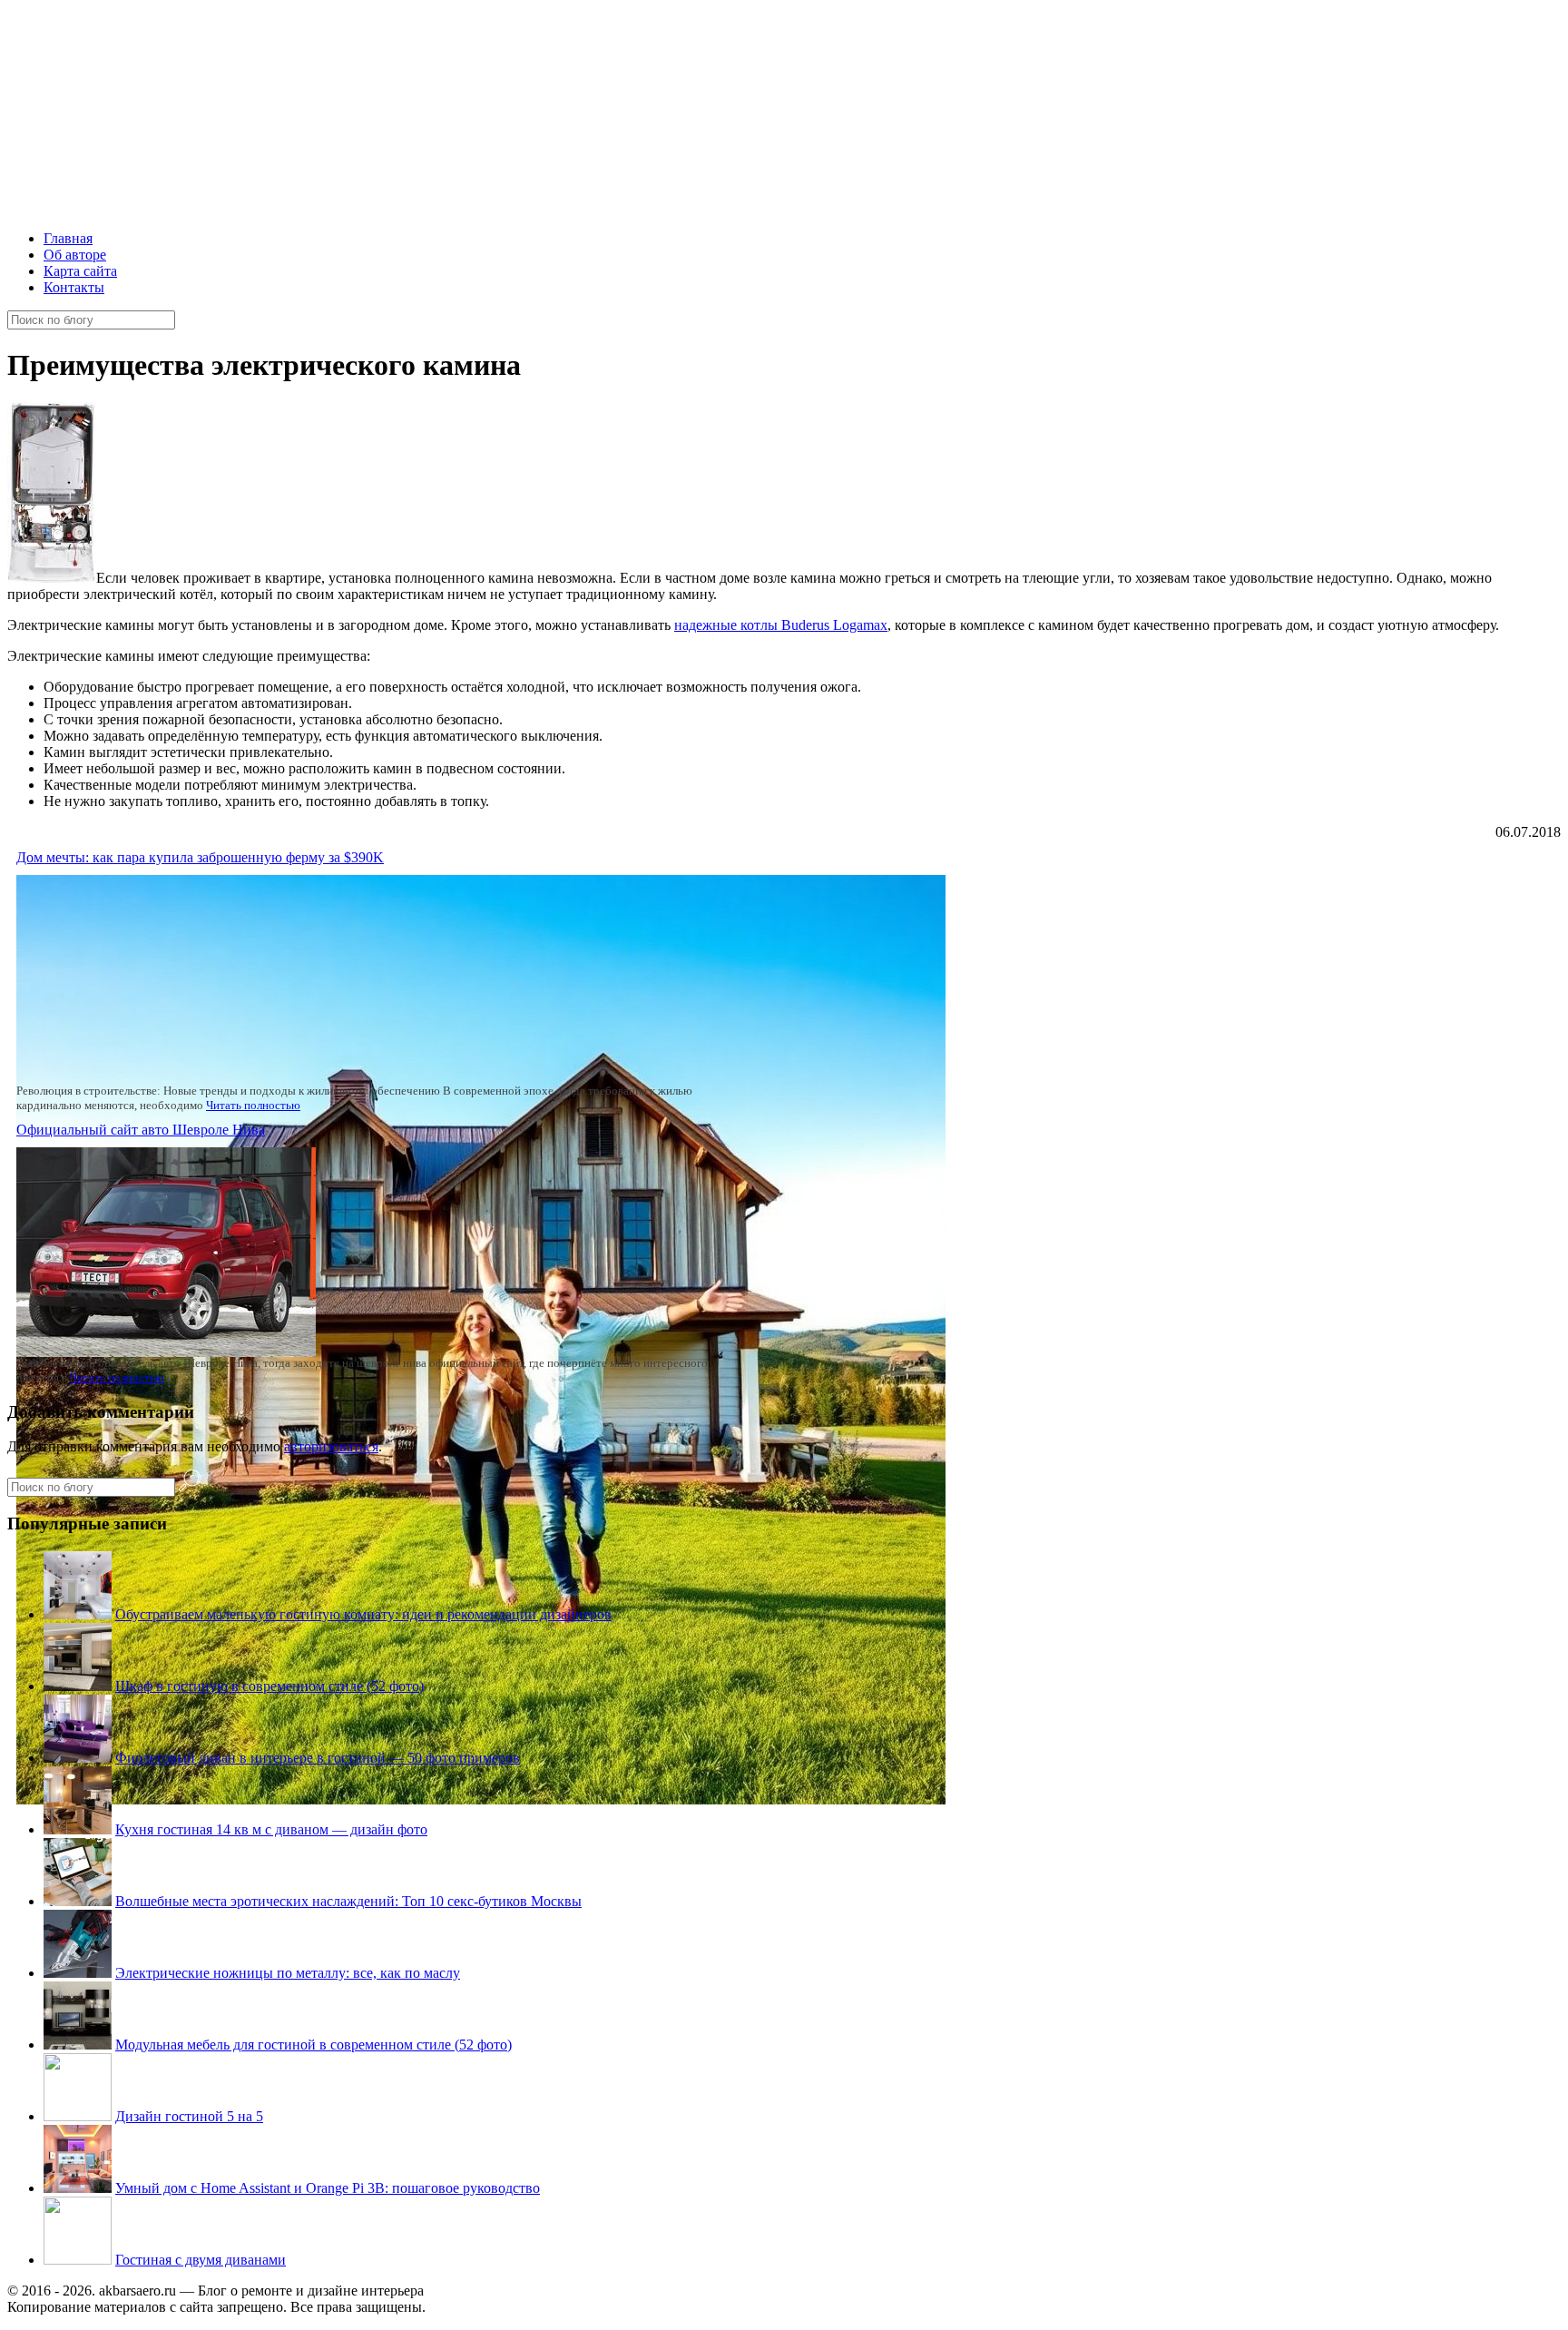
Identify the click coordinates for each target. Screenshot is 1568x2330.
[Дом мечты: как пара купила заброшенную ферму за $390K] (481, 1799)
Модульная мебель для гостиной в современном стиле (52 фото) (314, 2045)
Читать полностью (253, 1105)
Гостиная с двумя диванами (201, 2260)
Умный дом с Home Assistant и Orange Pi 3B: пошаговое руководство (328, 2188)
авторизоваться (331, 1446)
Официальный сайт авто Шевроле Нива (141, 1130)
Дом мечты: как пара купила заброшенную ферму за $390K (200, 857)
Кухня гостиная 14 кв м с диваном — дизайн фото (271, 1829)
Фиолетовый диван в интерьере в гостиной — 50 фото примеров (318, 1758)
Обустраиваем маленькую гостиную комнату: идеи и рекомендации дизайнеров (363, 1614)
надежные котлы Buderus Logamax (781, 625)
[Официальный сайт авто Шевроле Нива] (166, 1352)
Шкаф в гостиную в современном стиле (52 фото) (269, 1686)
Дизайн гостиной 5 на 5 (189, 2116)
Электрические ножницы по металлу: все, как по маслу (288, 1973)
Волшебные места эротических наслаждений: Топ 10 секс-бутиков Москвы (348, 1901)
